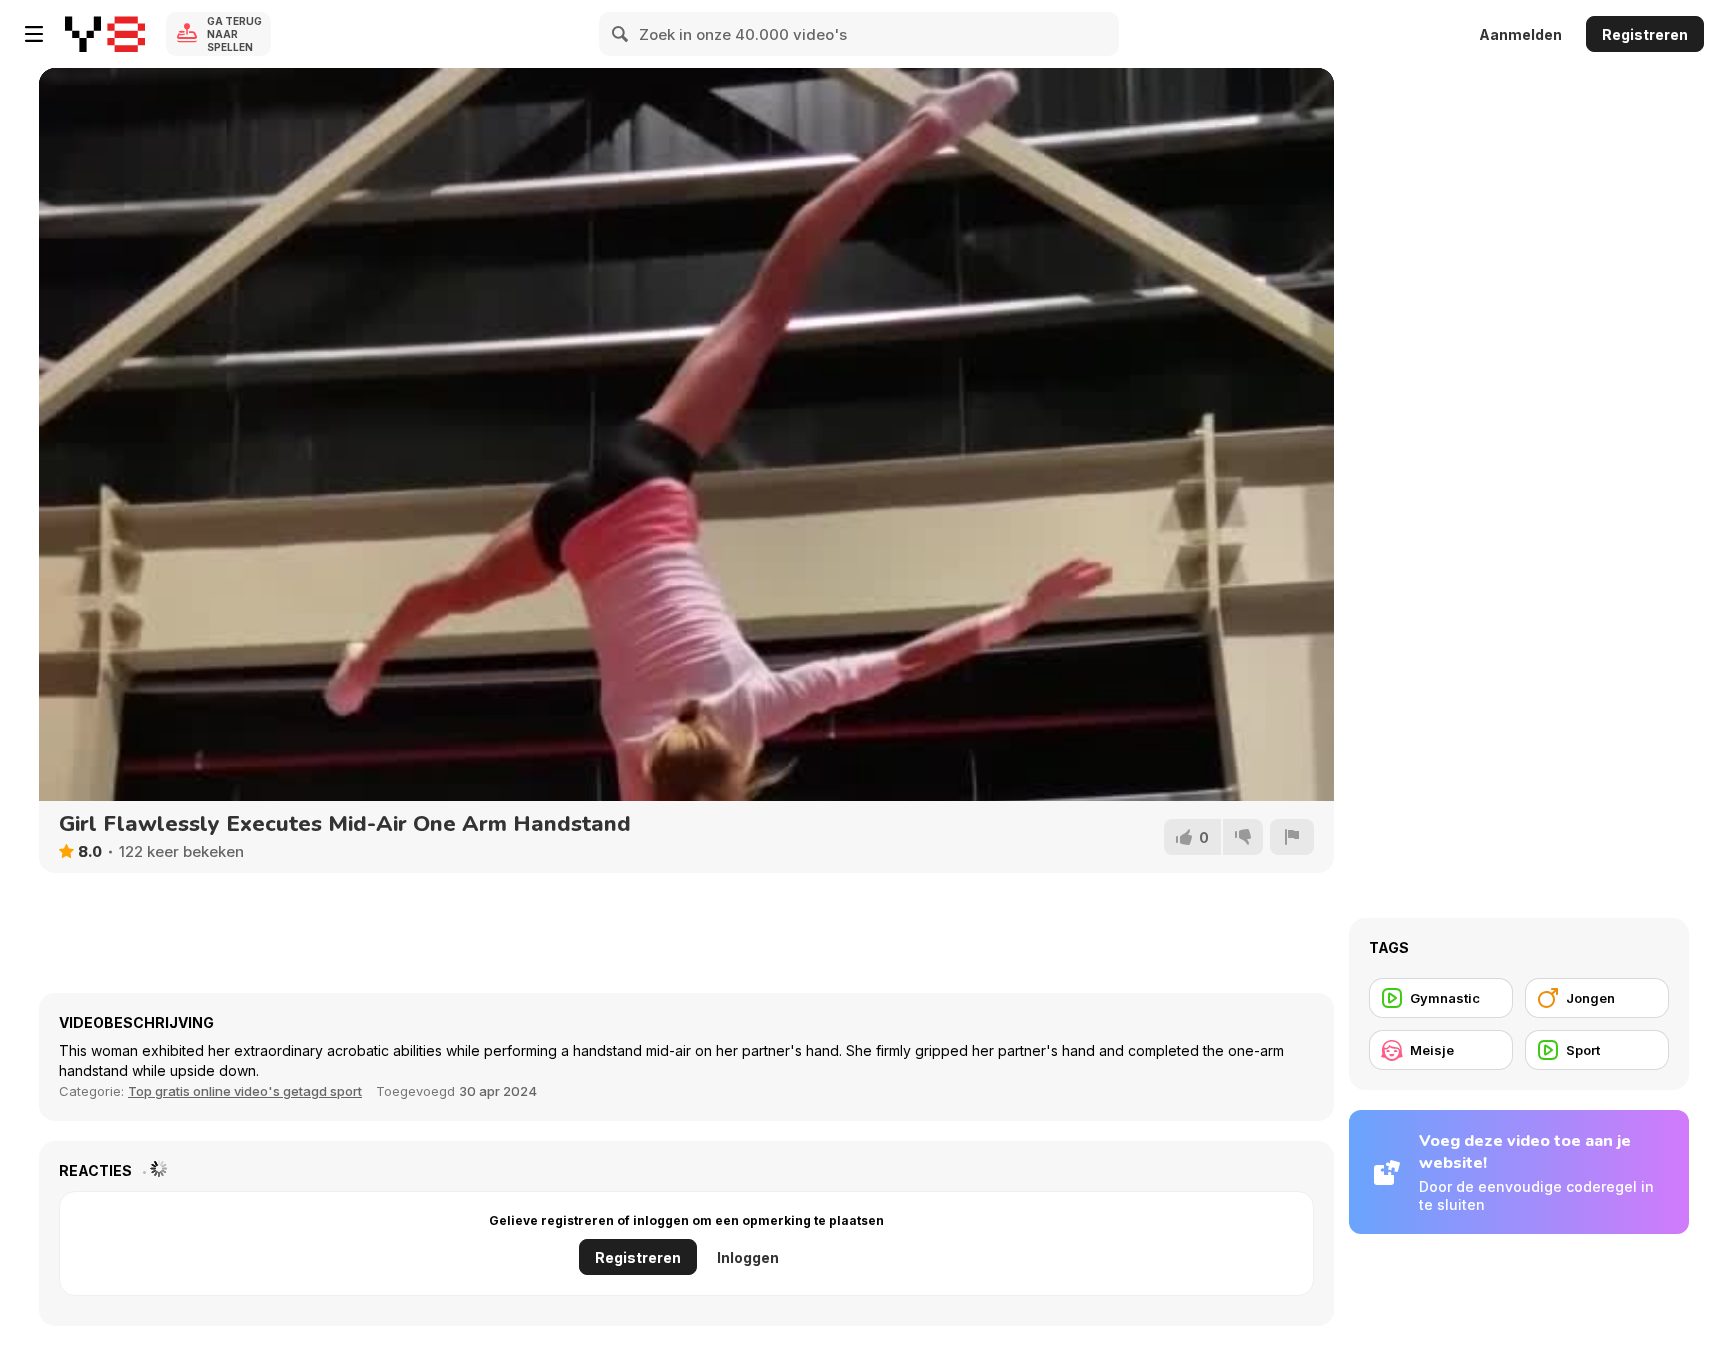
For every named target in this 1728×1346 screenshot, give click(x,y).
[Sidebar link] (34, 34)
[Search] (621, 34)
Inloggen (748, 1257)
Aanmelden (1520, 34)
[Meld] (1292, 837)
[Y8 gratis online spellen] (105, 34)
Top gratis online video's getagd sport (245, 1091)
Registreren (1645, 34)
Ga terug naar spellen (234, 34)
